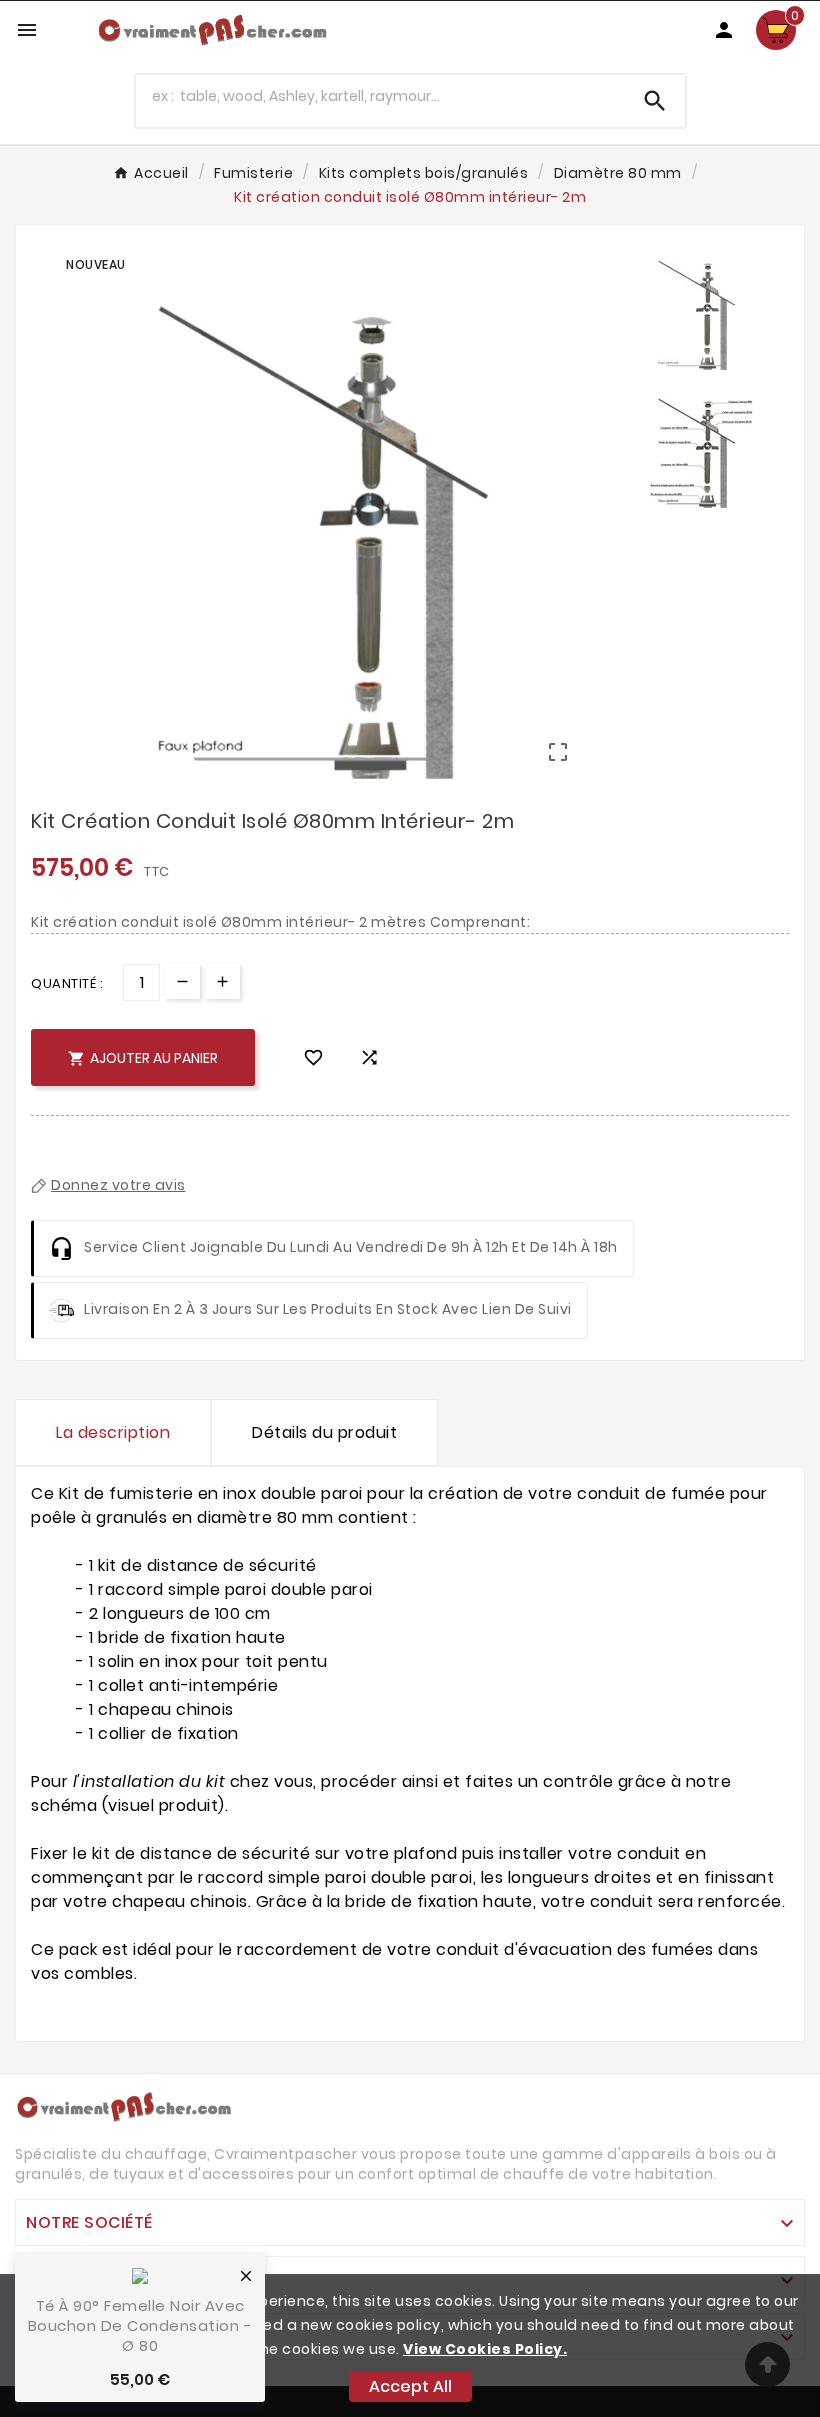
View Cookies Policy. (485, 2349)
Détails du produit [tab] (324, 1432)
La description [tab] (113, 1432)
